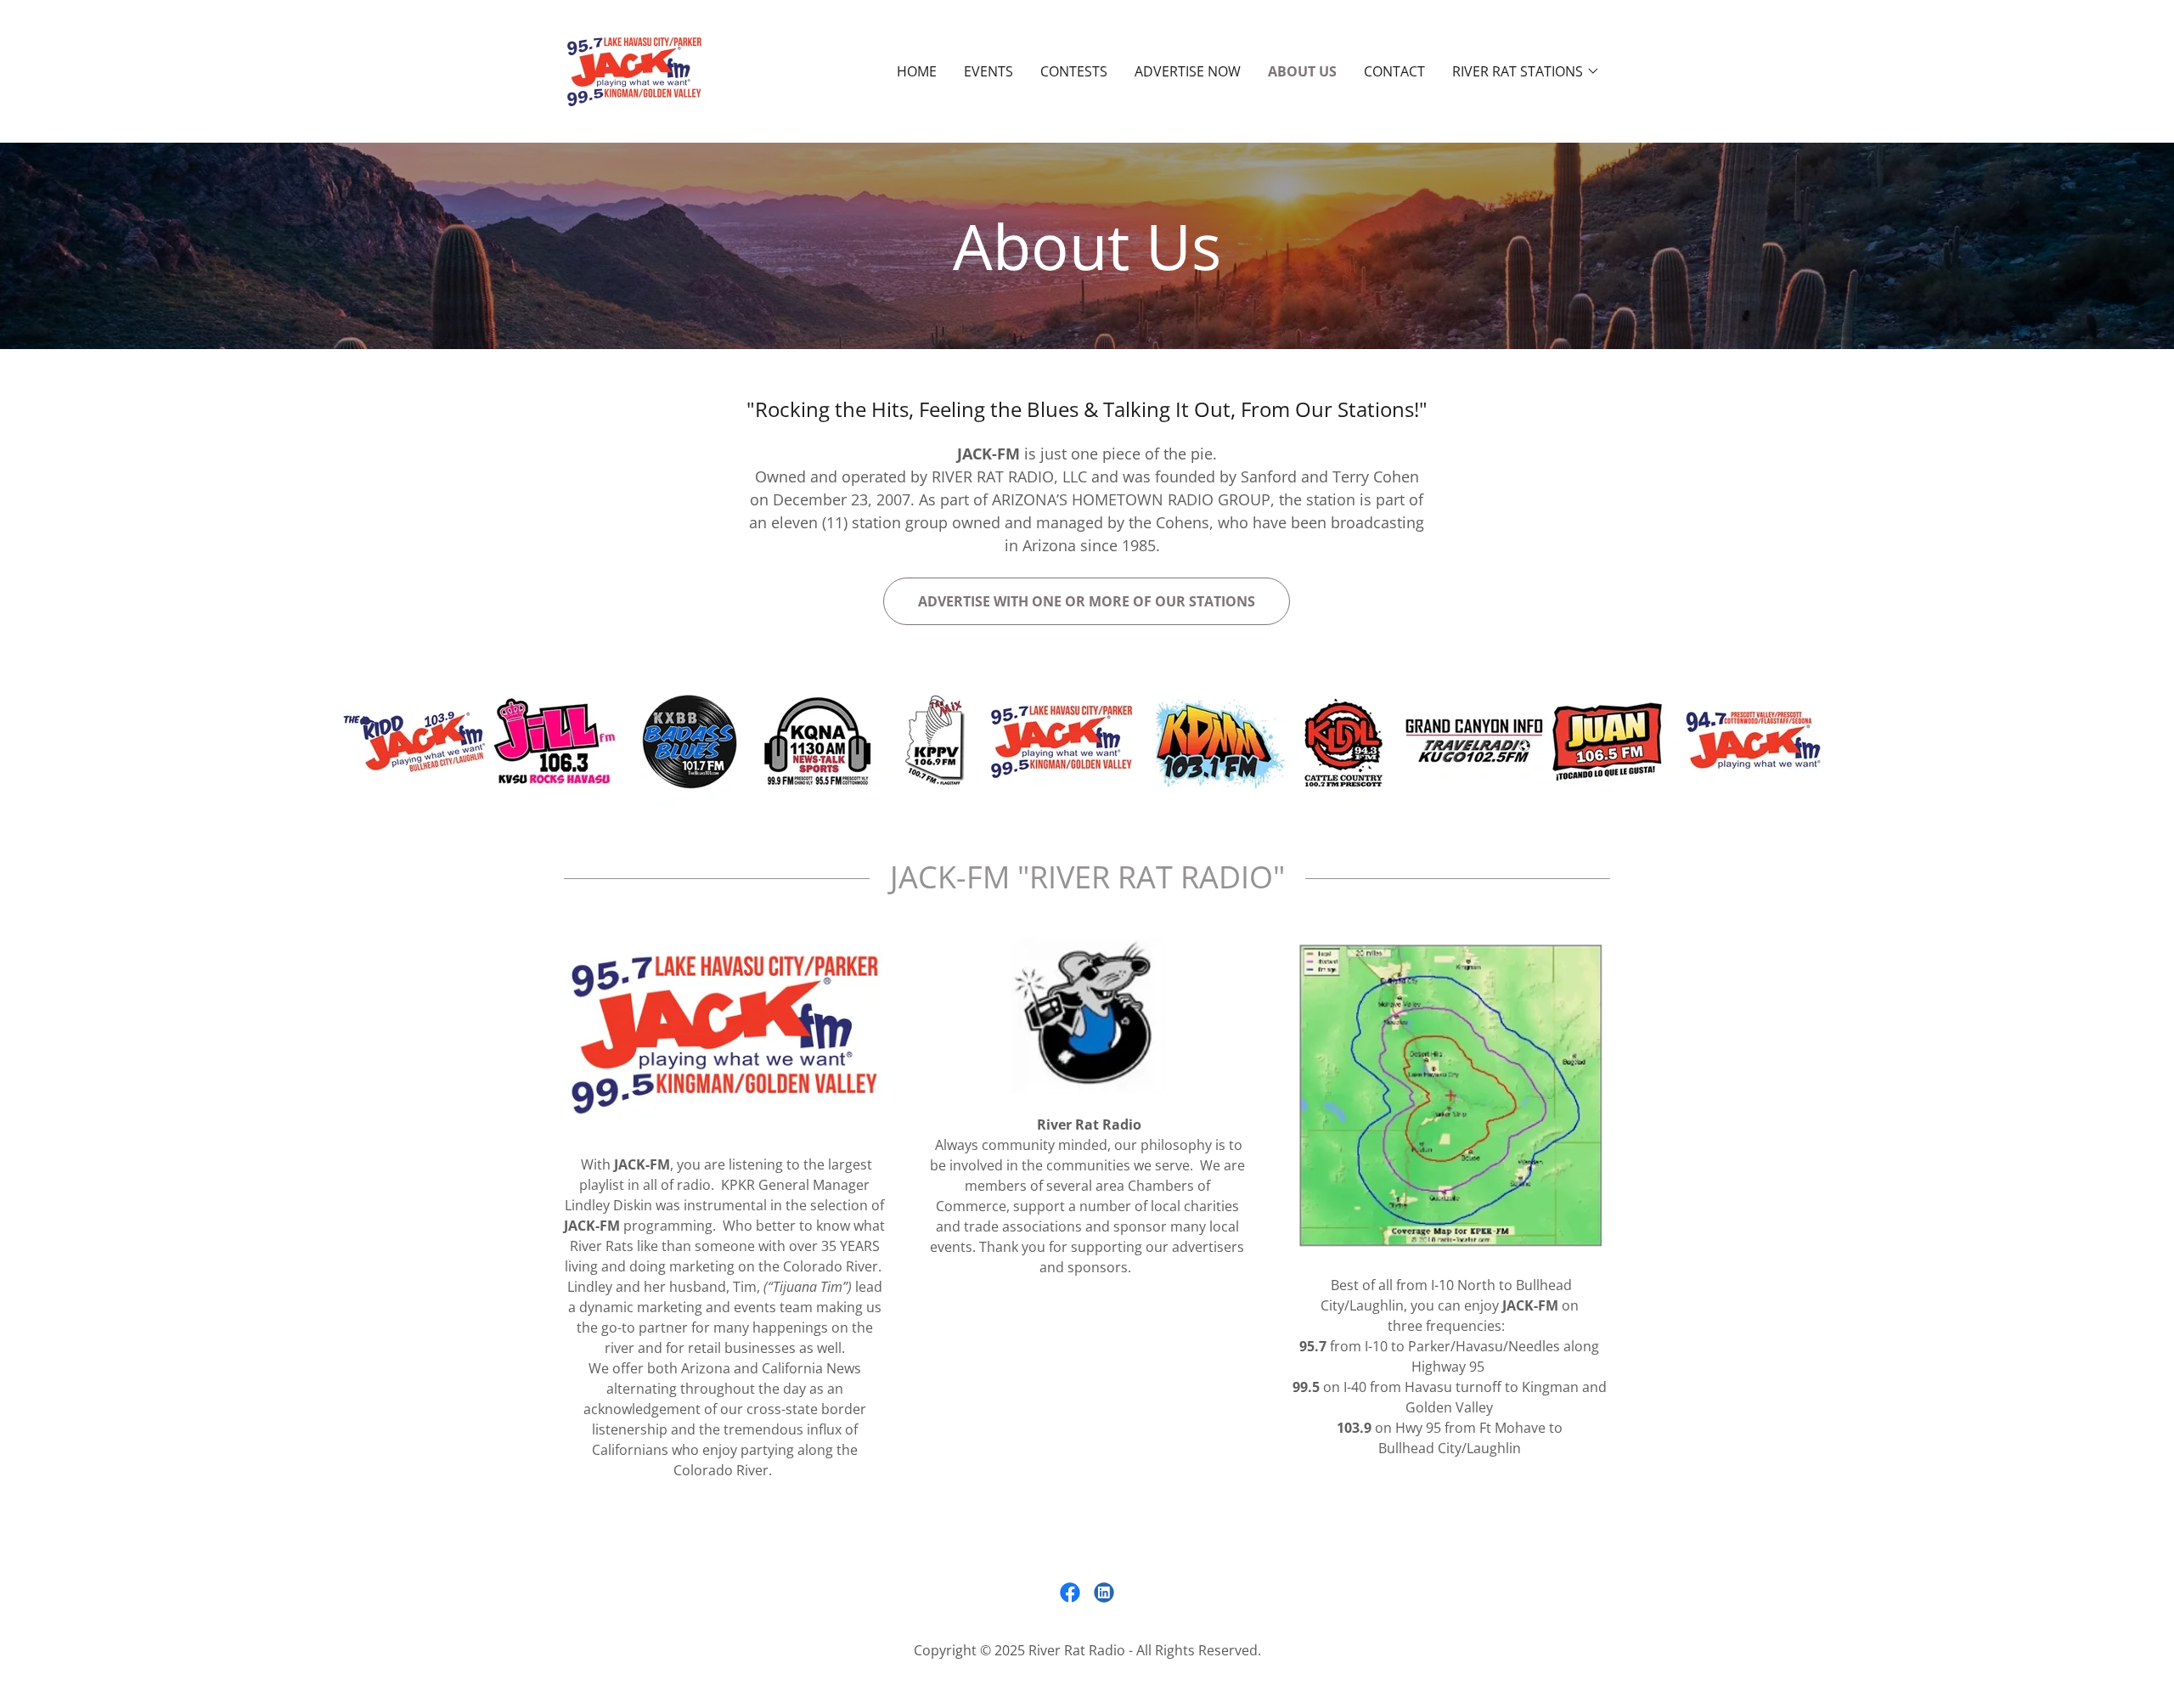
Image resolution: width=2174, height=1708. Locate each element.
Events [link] (988, 71)
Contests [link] (1074, 71)
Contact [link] (1394, 71)
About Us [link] (1302, 71)
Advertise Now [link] (1188, 71)
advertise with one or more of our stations (1087, 601)
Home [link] (917, 71)
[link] (634, 70)
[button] (1526, 71)
